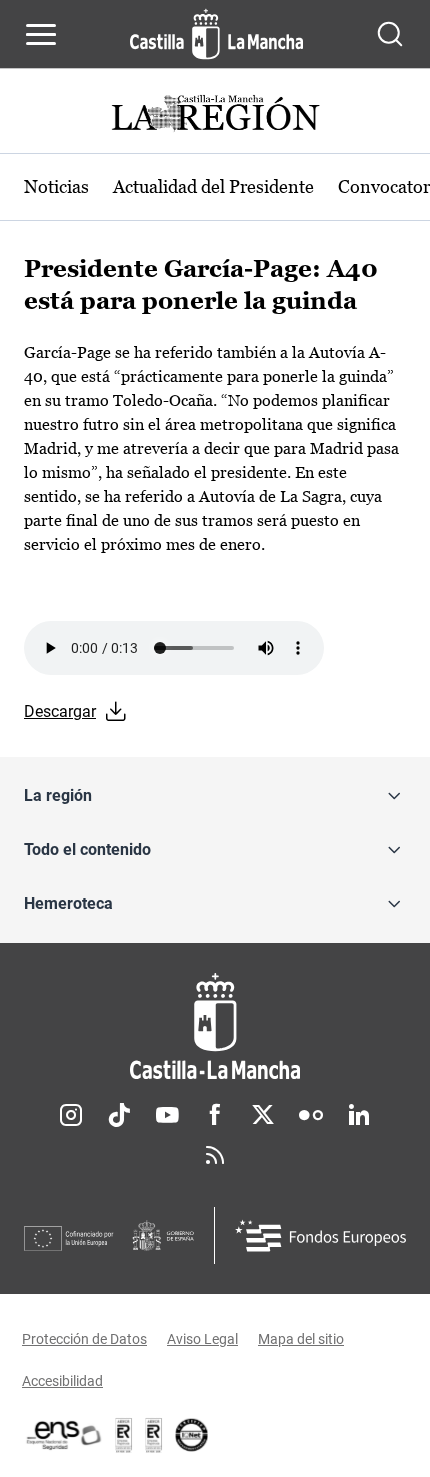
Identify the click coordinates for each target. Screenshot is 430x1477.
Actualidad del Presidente (213, 186)
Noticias (56, 186)
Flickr (311, 1115)
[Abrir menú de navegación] (41, 34)
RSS (215, 1155)
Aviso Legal (202, 1339)
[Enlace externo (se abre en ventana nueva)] (154, 1435)
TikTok (119, 1115)
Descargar (60, 711)
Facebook (215, 1115)
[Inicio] (215, 1026)
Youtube (167, 1115)
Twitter (263, 1115)
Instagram (71, 1115)
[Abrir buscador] (390, 34)
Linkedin (359, 1115)
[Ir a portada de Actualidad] (215, 115)
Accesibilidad (62, 1381)
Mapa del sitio (301, 1339)
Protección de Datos (84, 1339)
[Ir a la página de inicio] (216, 34)
